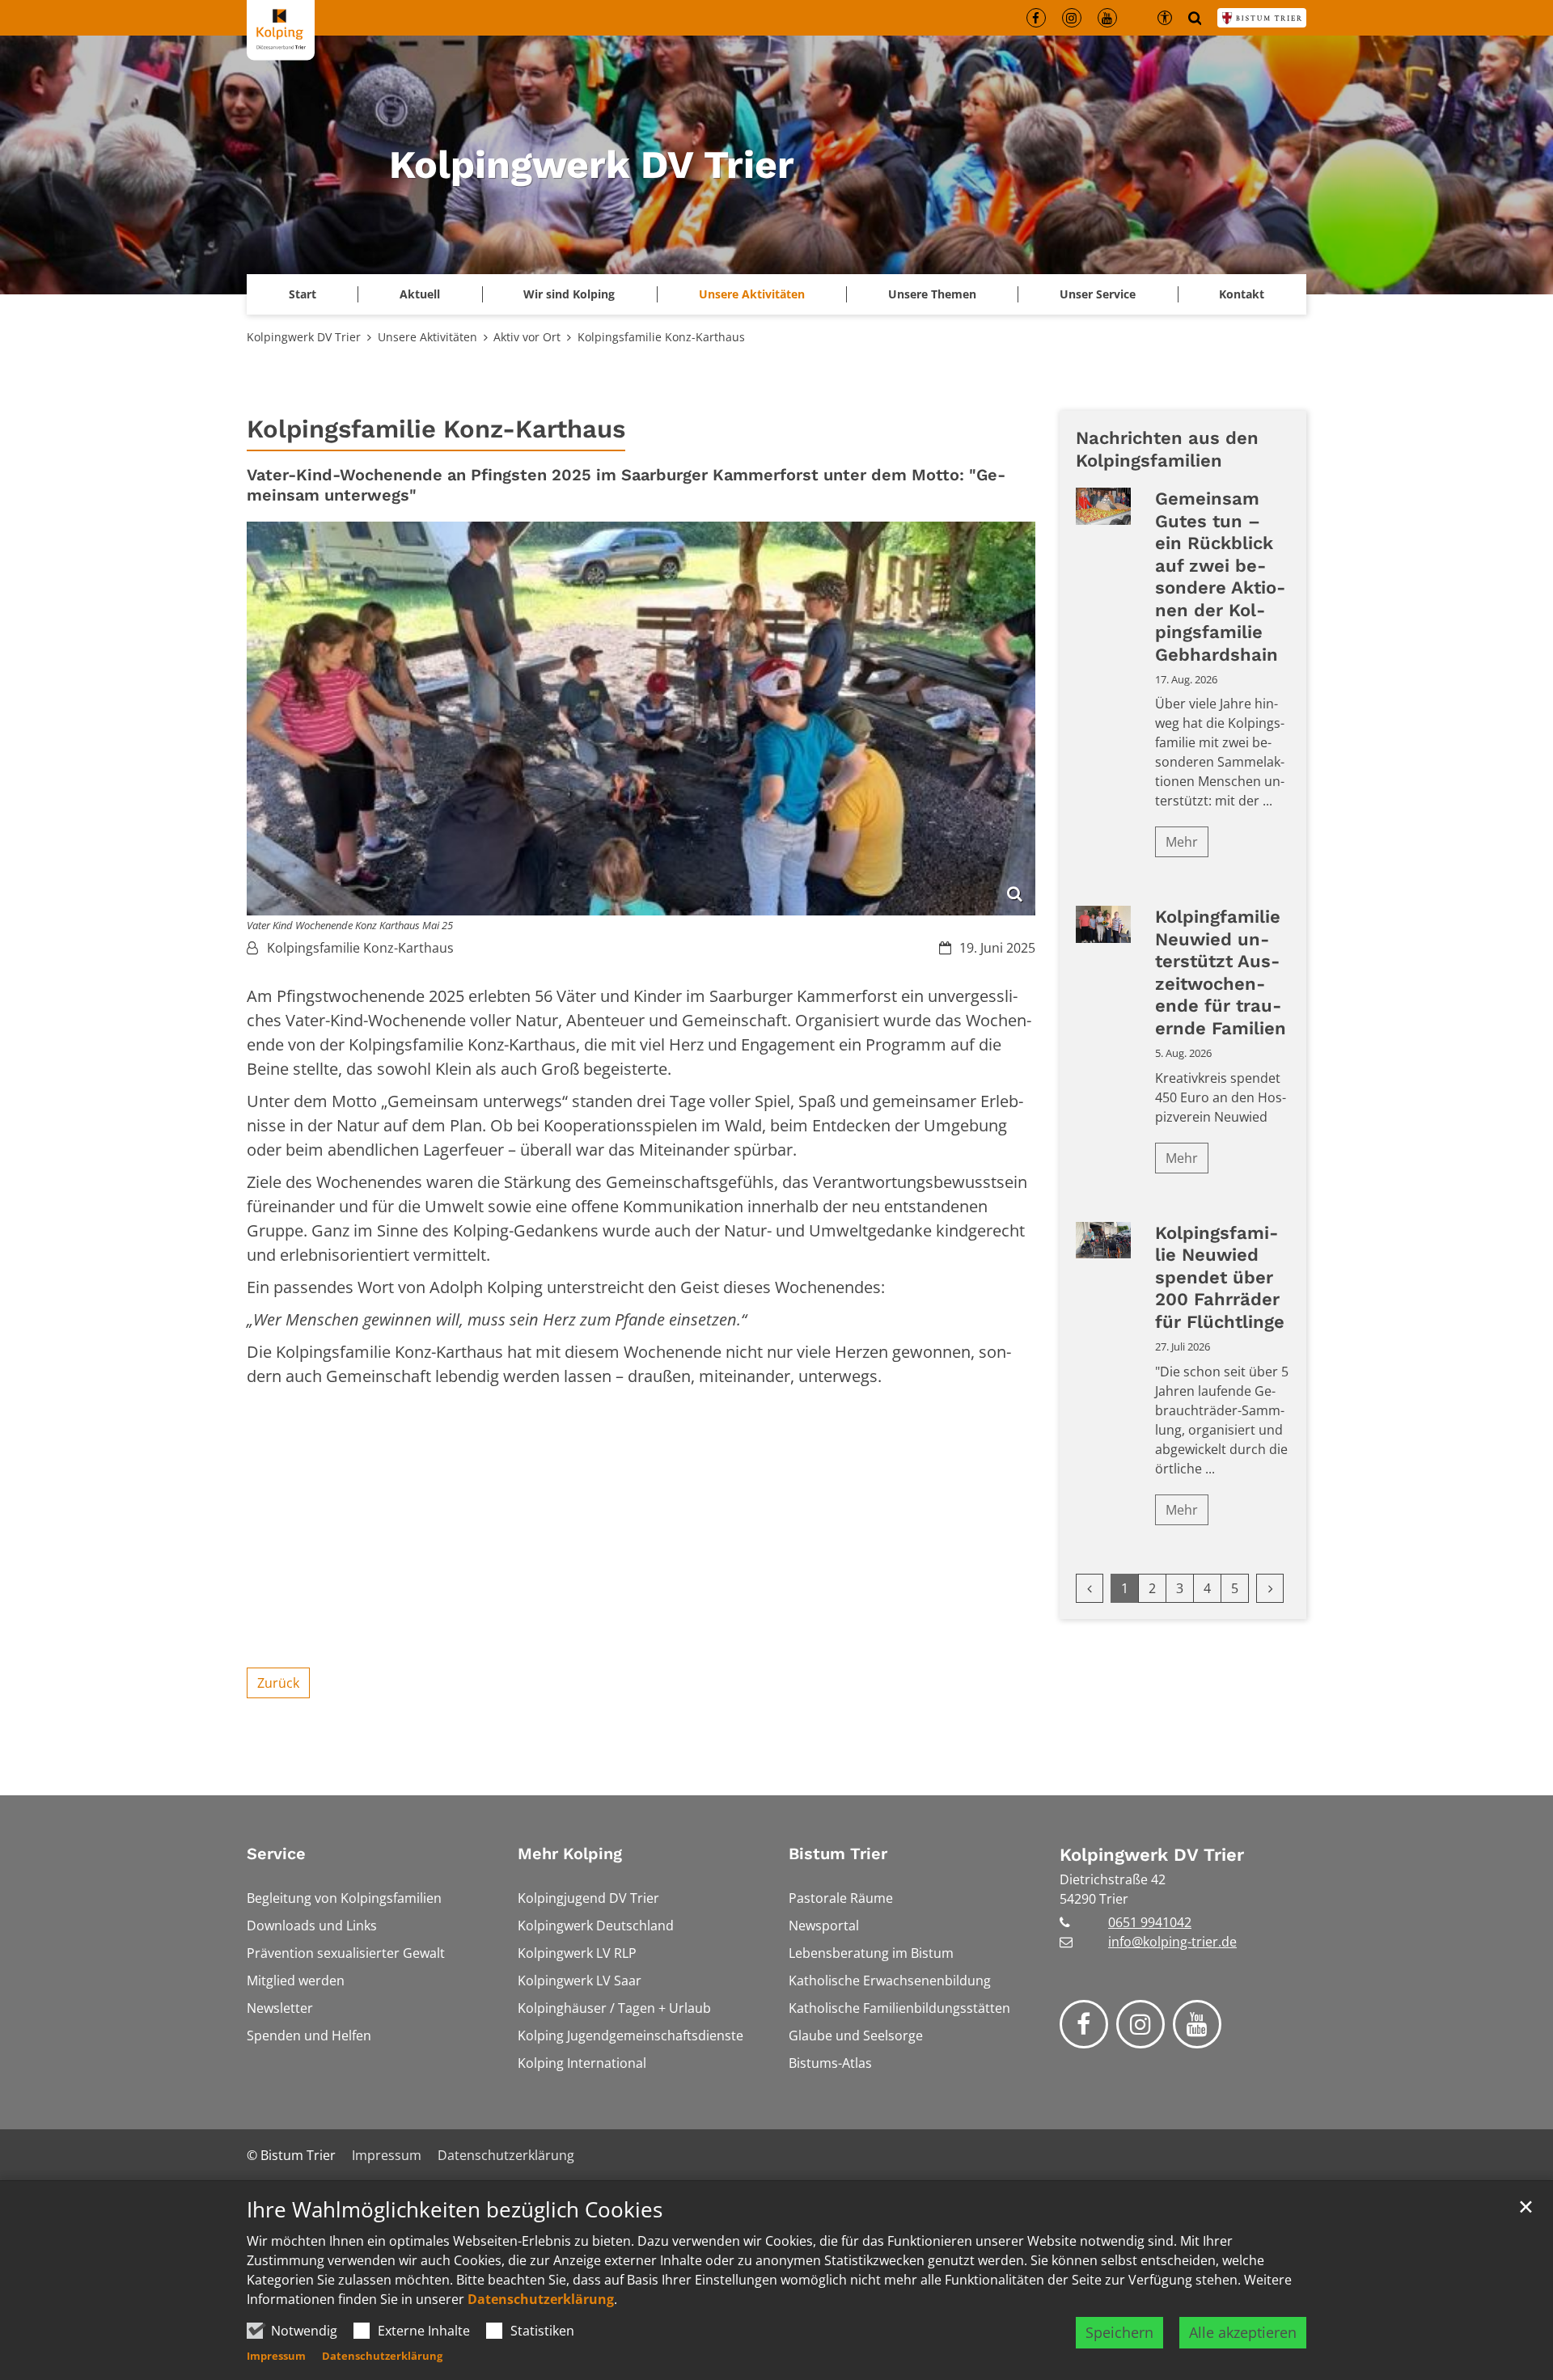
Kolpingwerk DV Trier (304, 337)
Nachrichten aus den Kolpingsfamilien (1167, 449)
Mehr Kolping (570, 1854)
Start (303, 294)
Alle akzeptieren (1243, 2332)
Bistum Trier (838, 1854)
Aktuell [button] (420, 294)
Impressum (276, 2356)
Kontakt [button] (1242, 294)
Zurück (278, 1683)
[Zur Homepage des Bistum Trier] (1262, 18)
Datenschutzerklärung (541, 2299)
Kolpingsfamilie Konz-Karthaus (661, 337)
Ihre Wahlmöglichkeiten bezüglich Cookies (455, 2210)
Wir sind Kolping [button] (569, 294)
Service (276, 1854)
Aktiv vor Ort (527, 337)
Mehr (1182, 842)
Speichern (1119, 2332)
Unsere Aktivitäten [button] (752, 294)
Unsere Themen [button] (932, 294)
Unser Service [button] (1098, 294)
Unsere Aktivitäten (427, 337)
